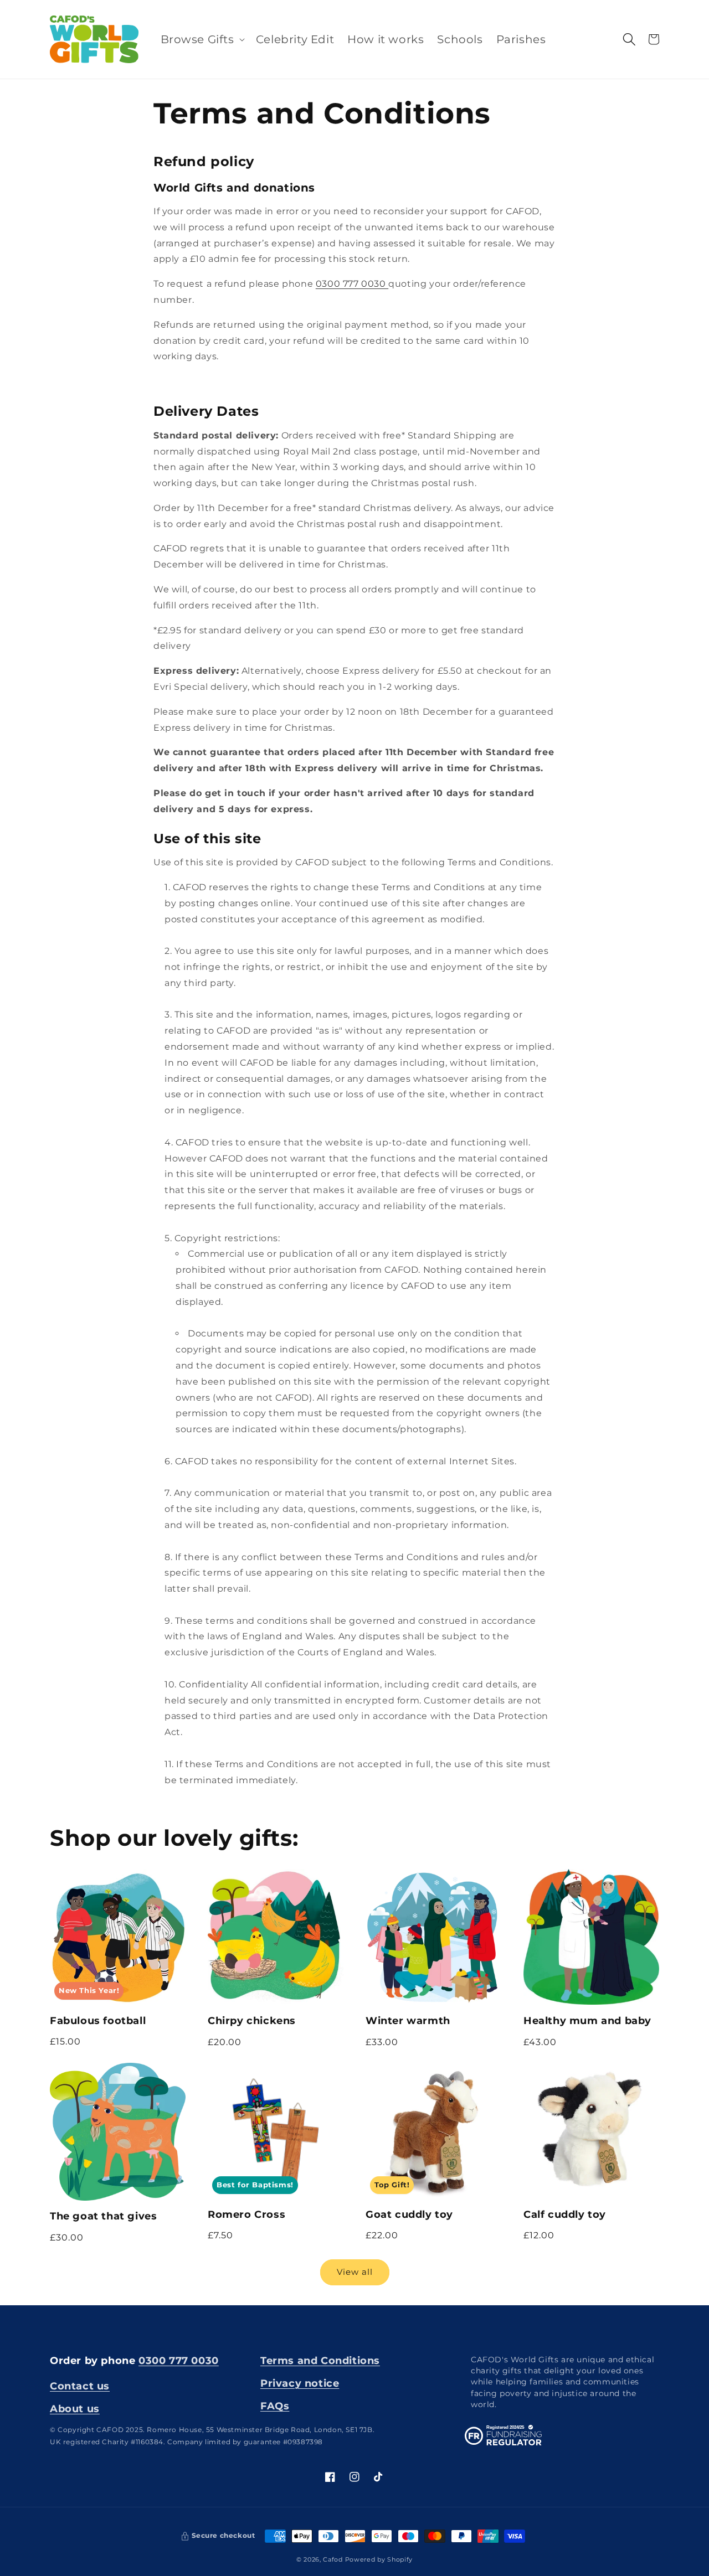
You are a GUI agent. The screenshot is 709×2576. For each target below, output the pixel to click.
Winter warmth (408, 2020)
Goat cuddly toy (409, 2214)
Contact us (80, 2386)
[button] (202, 39)
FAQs (275, 2406)
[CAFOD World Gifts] (94, 39)
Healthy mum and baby (587, 2020)
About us (75, 2409)
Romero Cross (246, 2214)
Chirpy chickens (252, 2020)
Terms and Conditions (320, 2360)
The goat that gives (103, 2216)
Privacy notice (300, 2383)
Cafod (333, 2559)
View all (355, 2272)
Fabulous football (98, 2020)
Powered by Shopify (379, 2559)
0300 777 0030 (352, 284)
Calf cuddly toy (565, 2214)
